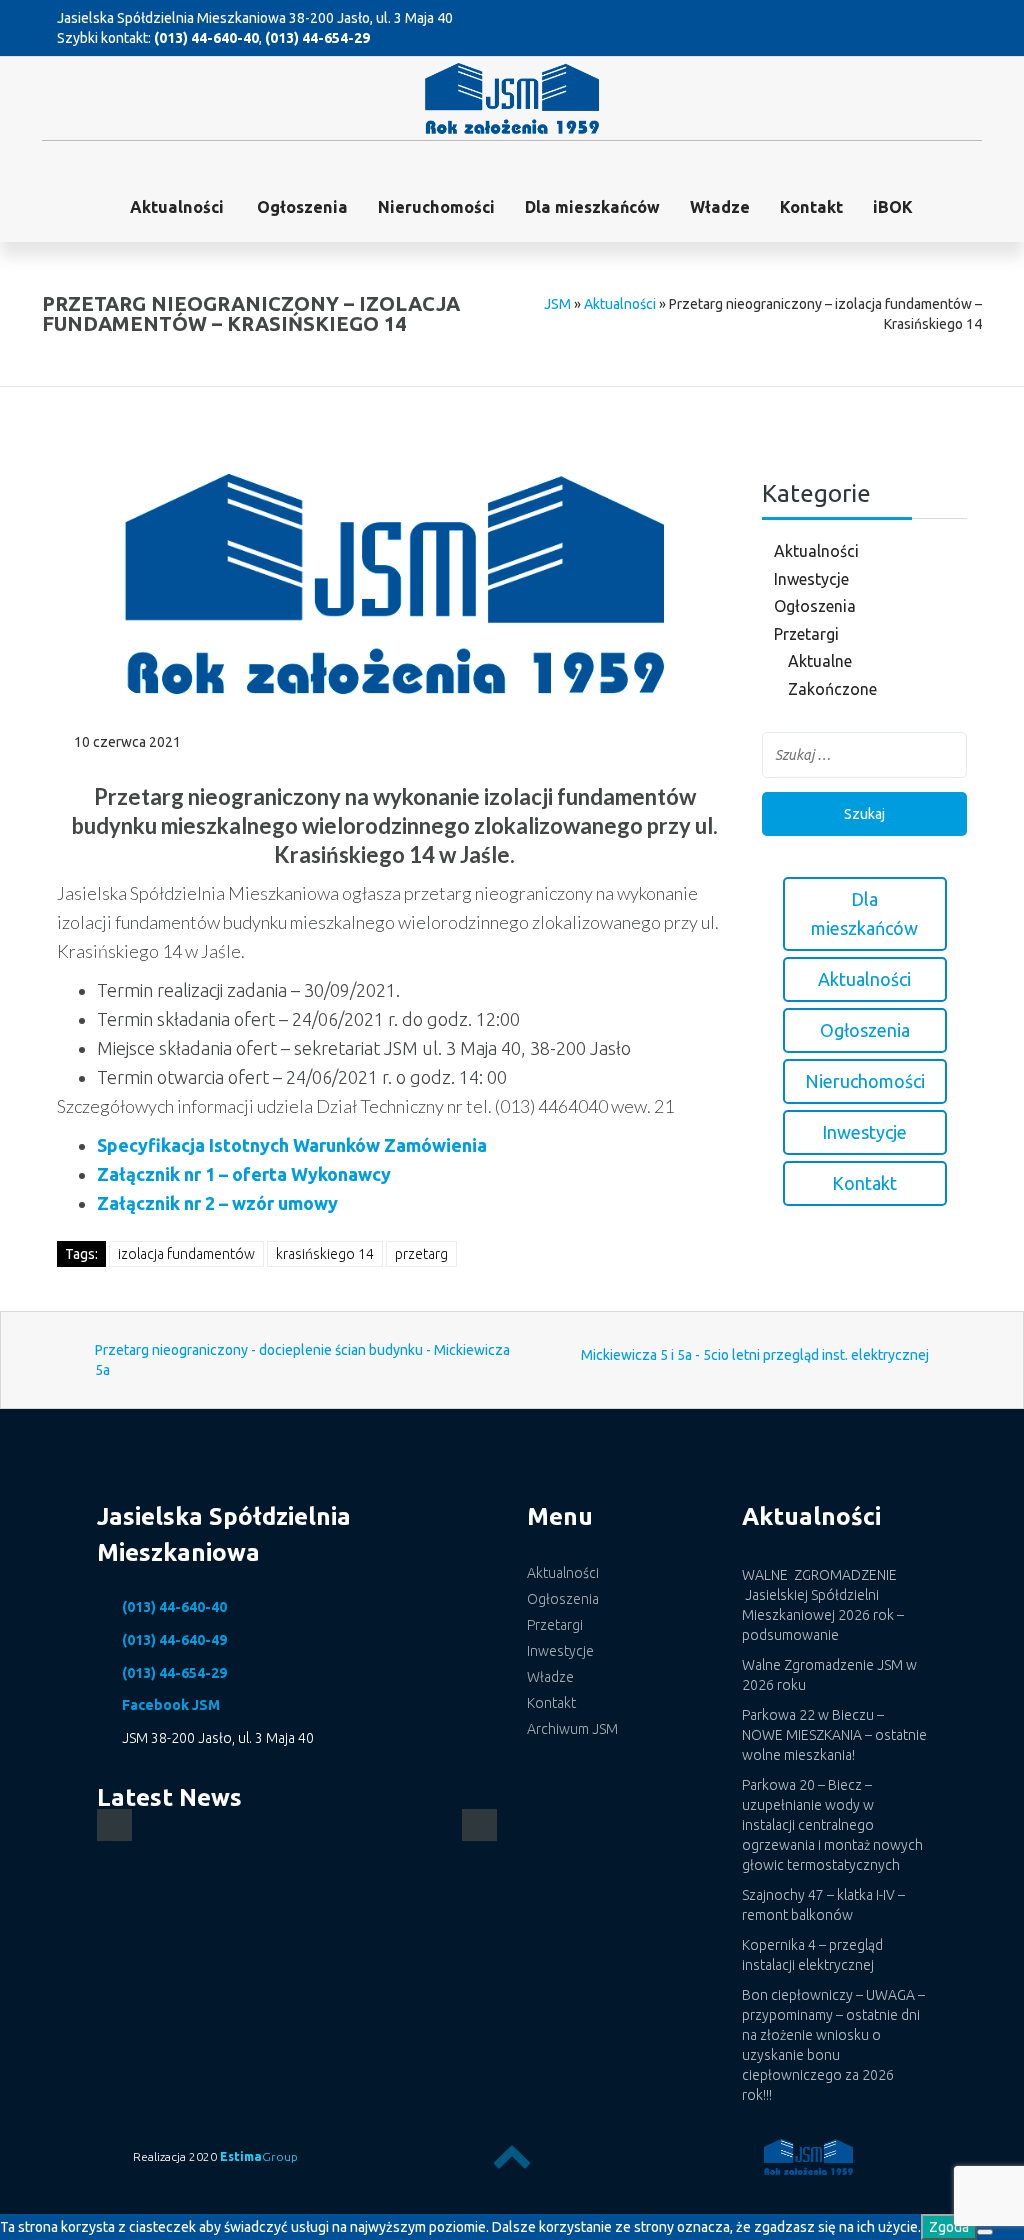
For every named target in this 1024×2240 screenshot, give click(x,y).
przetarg (421, 1254)
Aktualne (820, 661)
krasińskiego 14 (325, 1254)
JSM (557, 304)
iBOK (893, 207)
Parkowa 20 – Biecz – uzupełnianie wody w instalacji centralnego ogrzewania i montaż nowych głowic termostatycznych (832, 1825)
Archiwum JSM (572, 1729)
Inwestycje (811, 579)
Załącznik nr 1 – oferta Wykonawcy (244, 1174)
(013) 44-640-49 (174, 1640)
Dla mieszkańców (592, 207)
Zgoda (949, 2227)
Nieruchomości (436, 207)
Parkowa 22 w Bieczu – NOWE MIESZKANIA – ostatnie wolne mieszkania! (834, 1735)
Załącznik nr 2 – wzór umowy (217, 1203)
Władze (720, 207)
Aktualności (177, 207)
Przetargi (806, 634)
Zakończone (832, 689)
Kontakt (811, 207)
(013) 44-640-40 (206, 38)
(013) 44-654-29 (317, 38)
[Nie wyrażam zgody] (985, 2232)
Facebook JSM (171, 1705)
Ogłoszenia (815, 606)
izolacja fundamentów (186, 1254)
